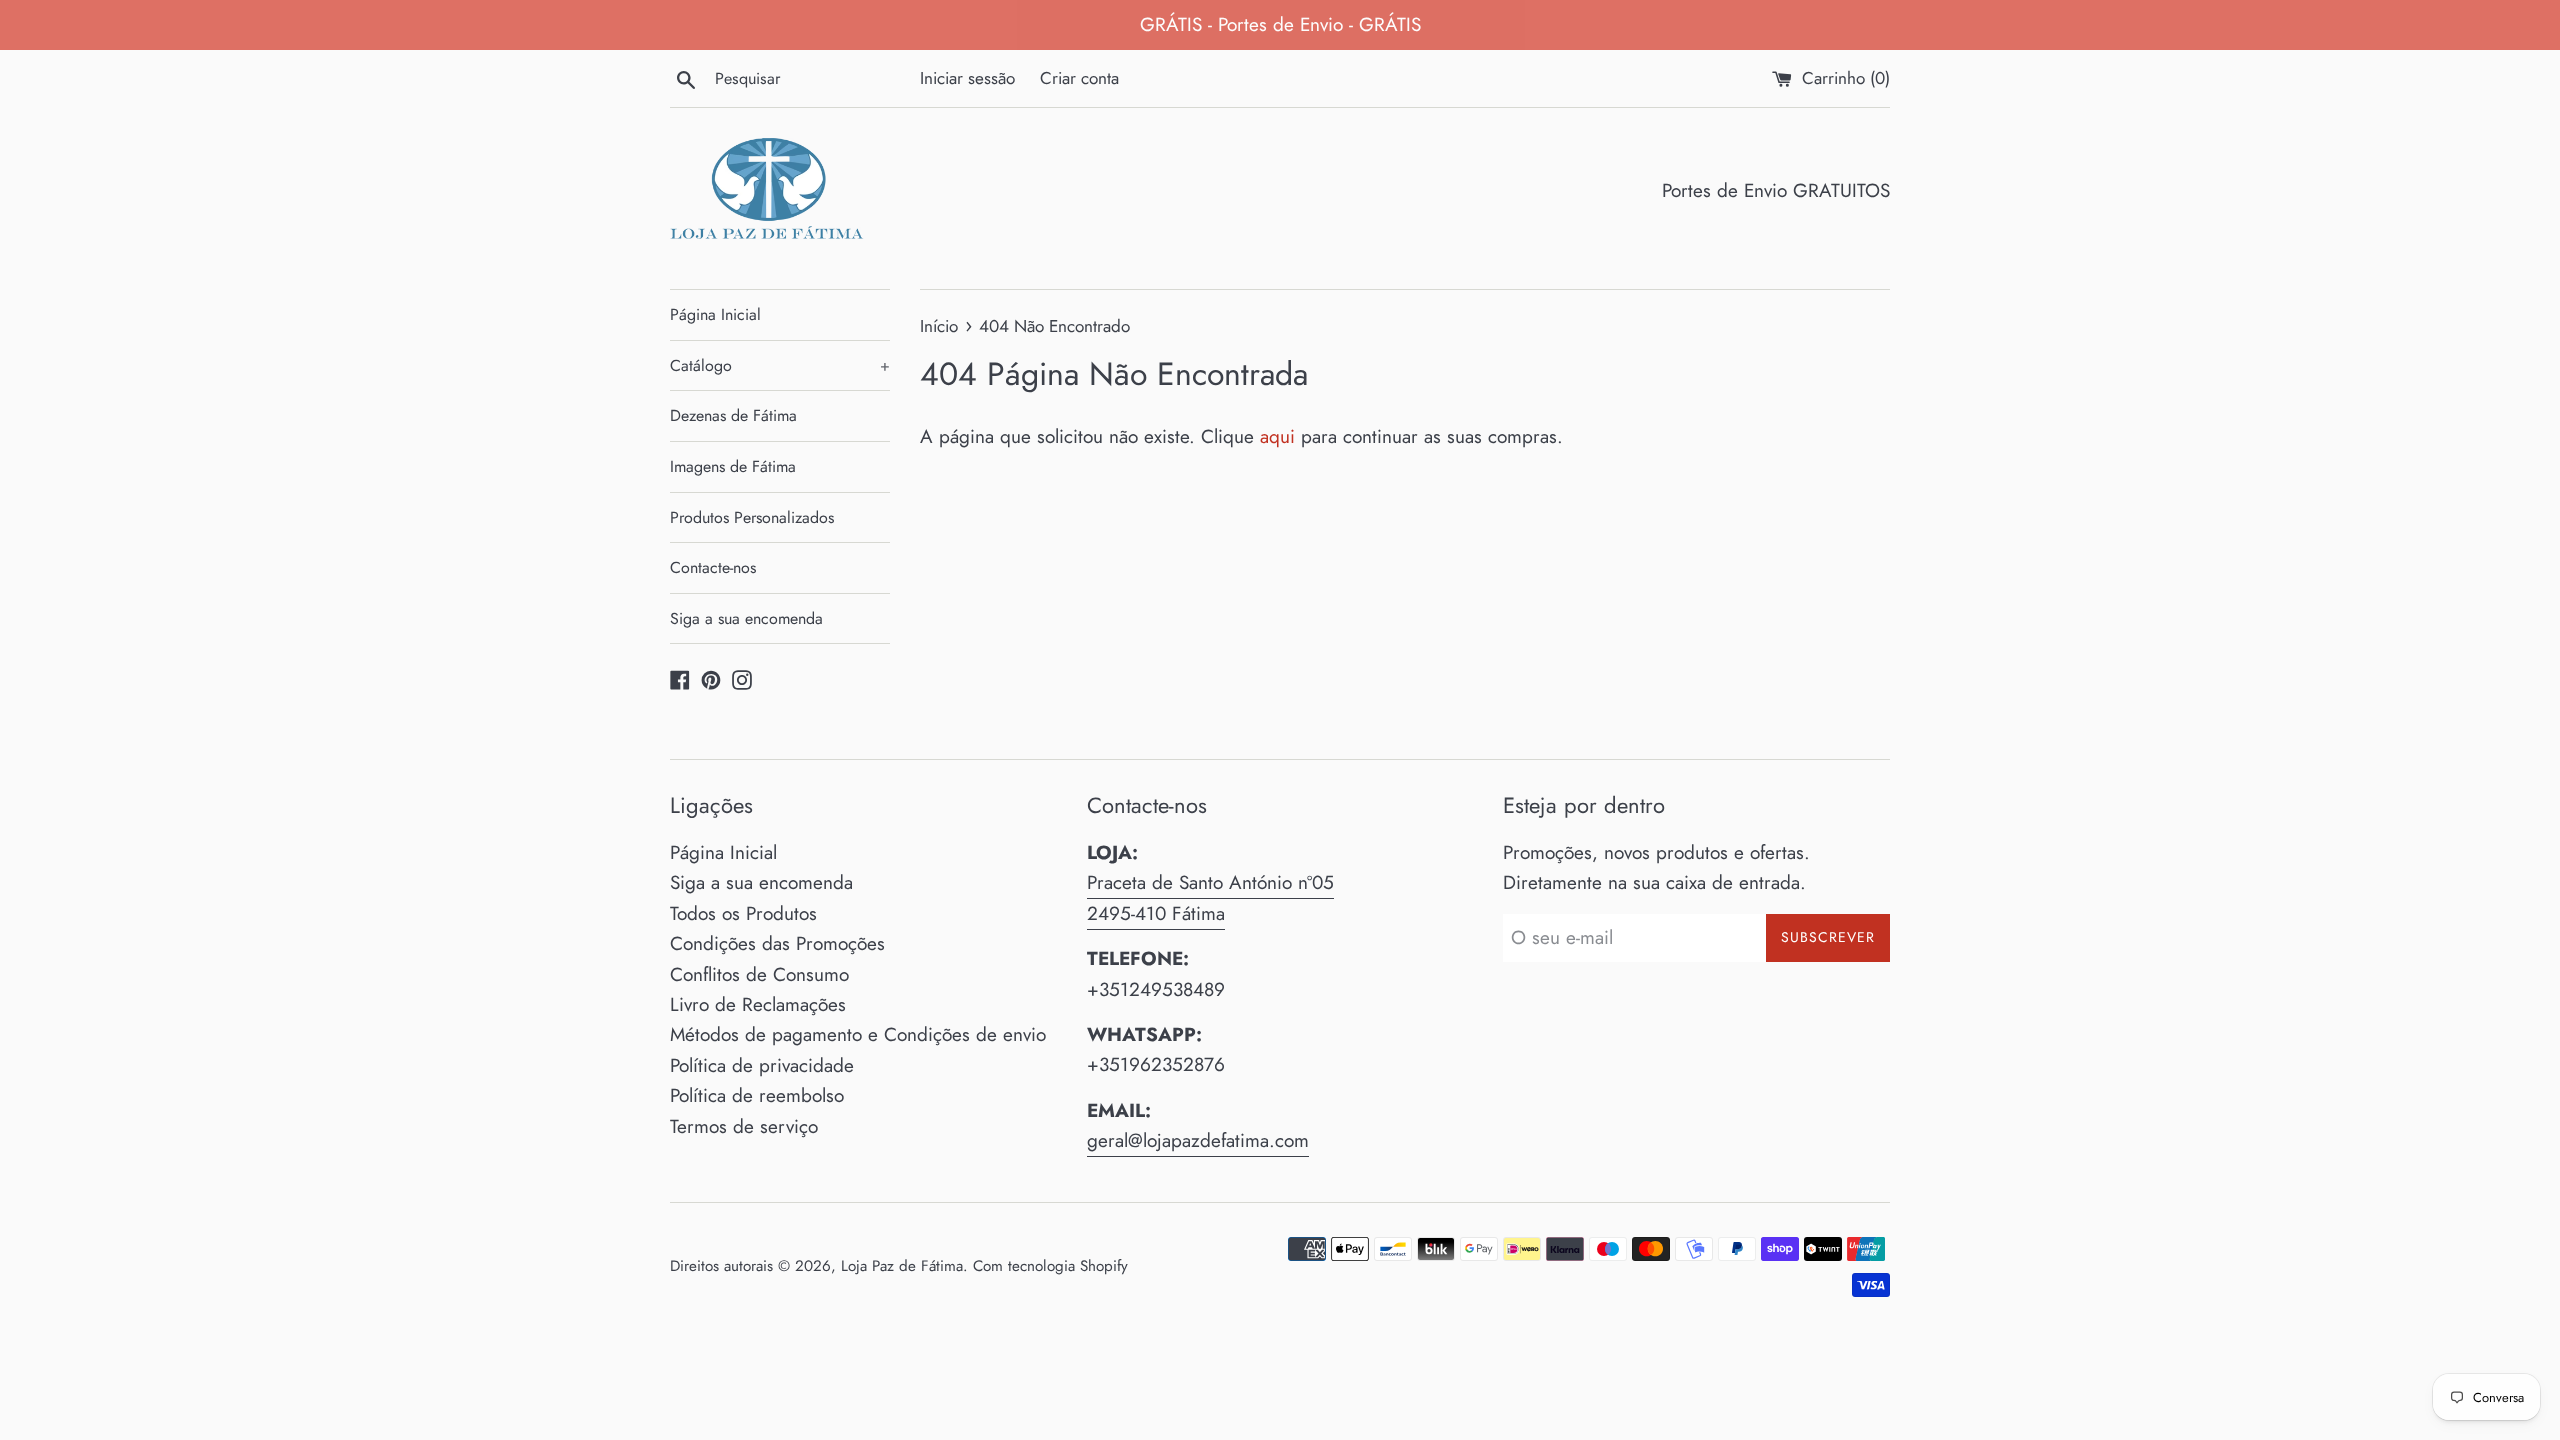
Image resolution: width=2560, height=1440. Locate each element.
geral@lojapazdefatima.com (1198, 1140)
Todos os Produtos (743, 913)
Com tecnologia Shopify (1050, 1266)
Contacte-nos (713, 567)
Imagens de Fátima (733, 466)
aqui (1277, 436)
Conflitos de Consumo (759, 974)
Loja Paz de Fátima (902, 1266)
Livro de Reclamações (758, 1004)
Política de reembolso (757, 1095)
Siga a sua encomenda (746, 618)
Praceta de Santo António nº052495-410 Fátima (1210, 897)
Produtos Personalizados (752, 517)
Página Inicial (715, 314)
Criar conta (1079, 78)
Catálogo (780, 365)
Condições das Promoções (777, 943)
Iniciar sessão (967, 78)
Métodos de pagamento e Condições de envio (858, 1034)
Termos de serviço (744, 1126)
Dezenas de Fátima (733, 415)
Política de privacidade (762, 1065)
